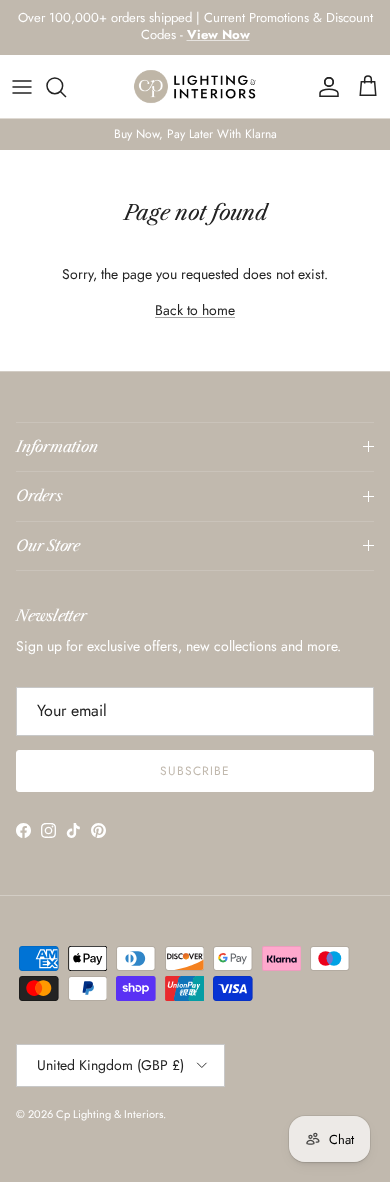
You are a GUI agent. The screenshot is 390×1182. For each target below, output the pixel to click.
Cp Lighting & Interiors (109, 1114)
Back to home (195, 310)
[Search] (66, 87)
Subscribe (195, 771)
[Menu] (22, 87)
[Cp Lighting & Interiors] (195, 87)
